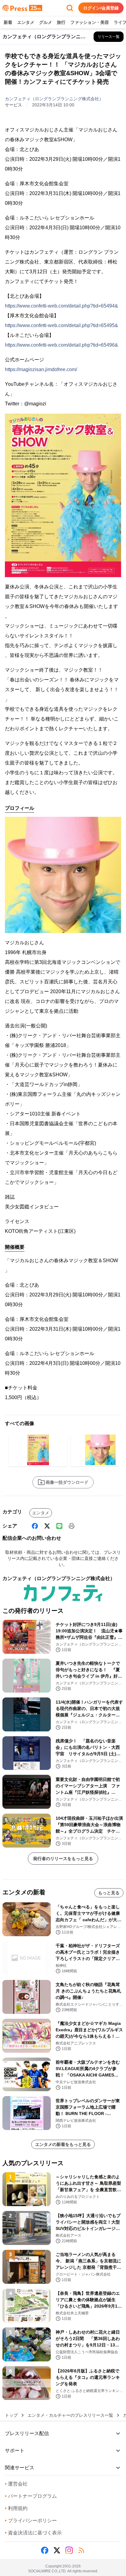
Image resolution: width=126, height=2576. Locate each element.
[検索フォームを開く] (70, 8)
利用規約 (16, 2508)
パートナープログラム (31, 2496)
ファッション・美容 (90, 22)
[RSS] (81, 2550)
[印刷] (72, 1526)
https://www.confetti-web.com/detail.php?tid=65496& (61, 345)
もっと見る (109, 1893)
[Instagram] (69, 2550)
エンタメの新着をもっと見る (63, 2144)
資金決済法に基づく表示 (33, 2533)
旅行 (61, 22)
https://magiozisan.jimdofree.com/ (41, 369)
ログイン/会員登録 (101, 8)
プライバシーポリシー (31, 2521)
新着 (8, 22)
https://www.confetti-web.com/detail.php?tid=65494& (61, 306)
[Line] (59, 1526)
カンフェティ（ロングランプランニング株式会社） (54, 99)
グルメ (46, 22)
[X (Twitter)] (47, 1526)
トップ (11, 2415)
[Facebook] (35, 1526)
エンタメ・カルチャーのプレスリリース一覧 (70, 2415)
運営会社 (16, 2484)
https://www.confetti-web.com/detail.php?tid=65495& (61, 325)
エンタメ (26, 22)
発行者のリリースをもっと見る (63, 1859)
